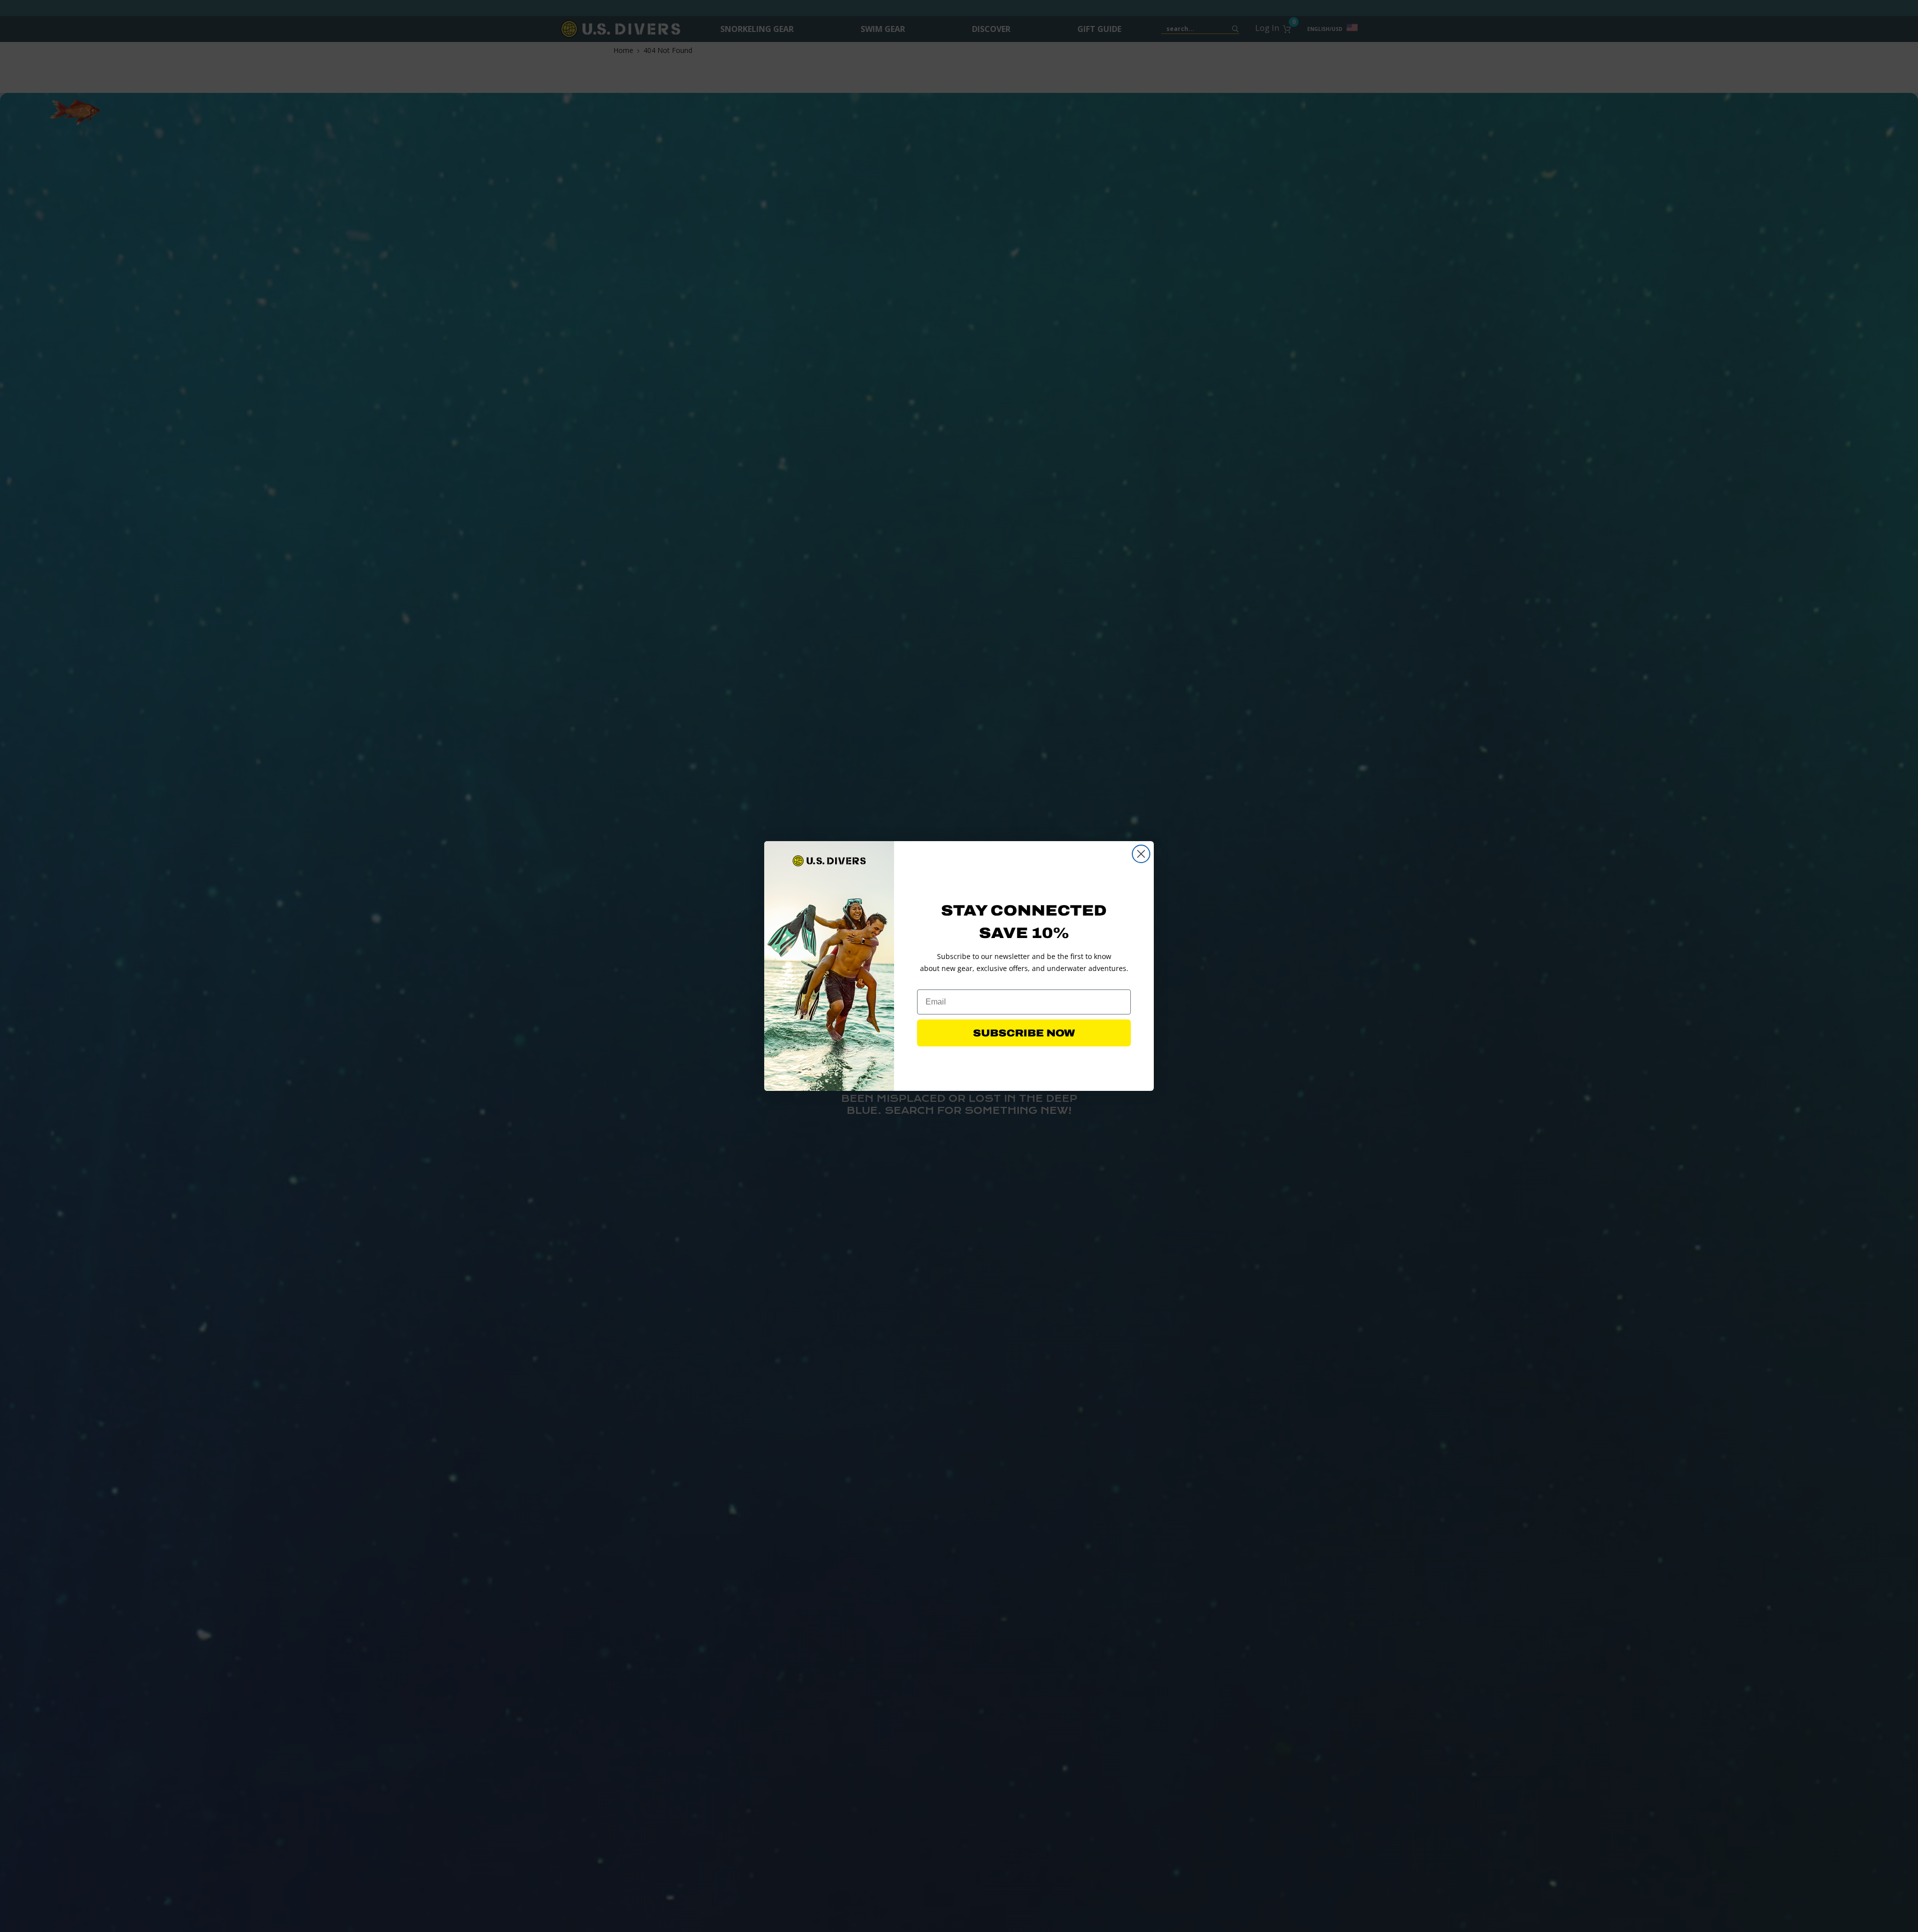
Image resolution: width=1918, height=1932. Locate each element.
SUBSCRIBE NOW (1024, 1033)
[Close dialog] (1141, 854)
